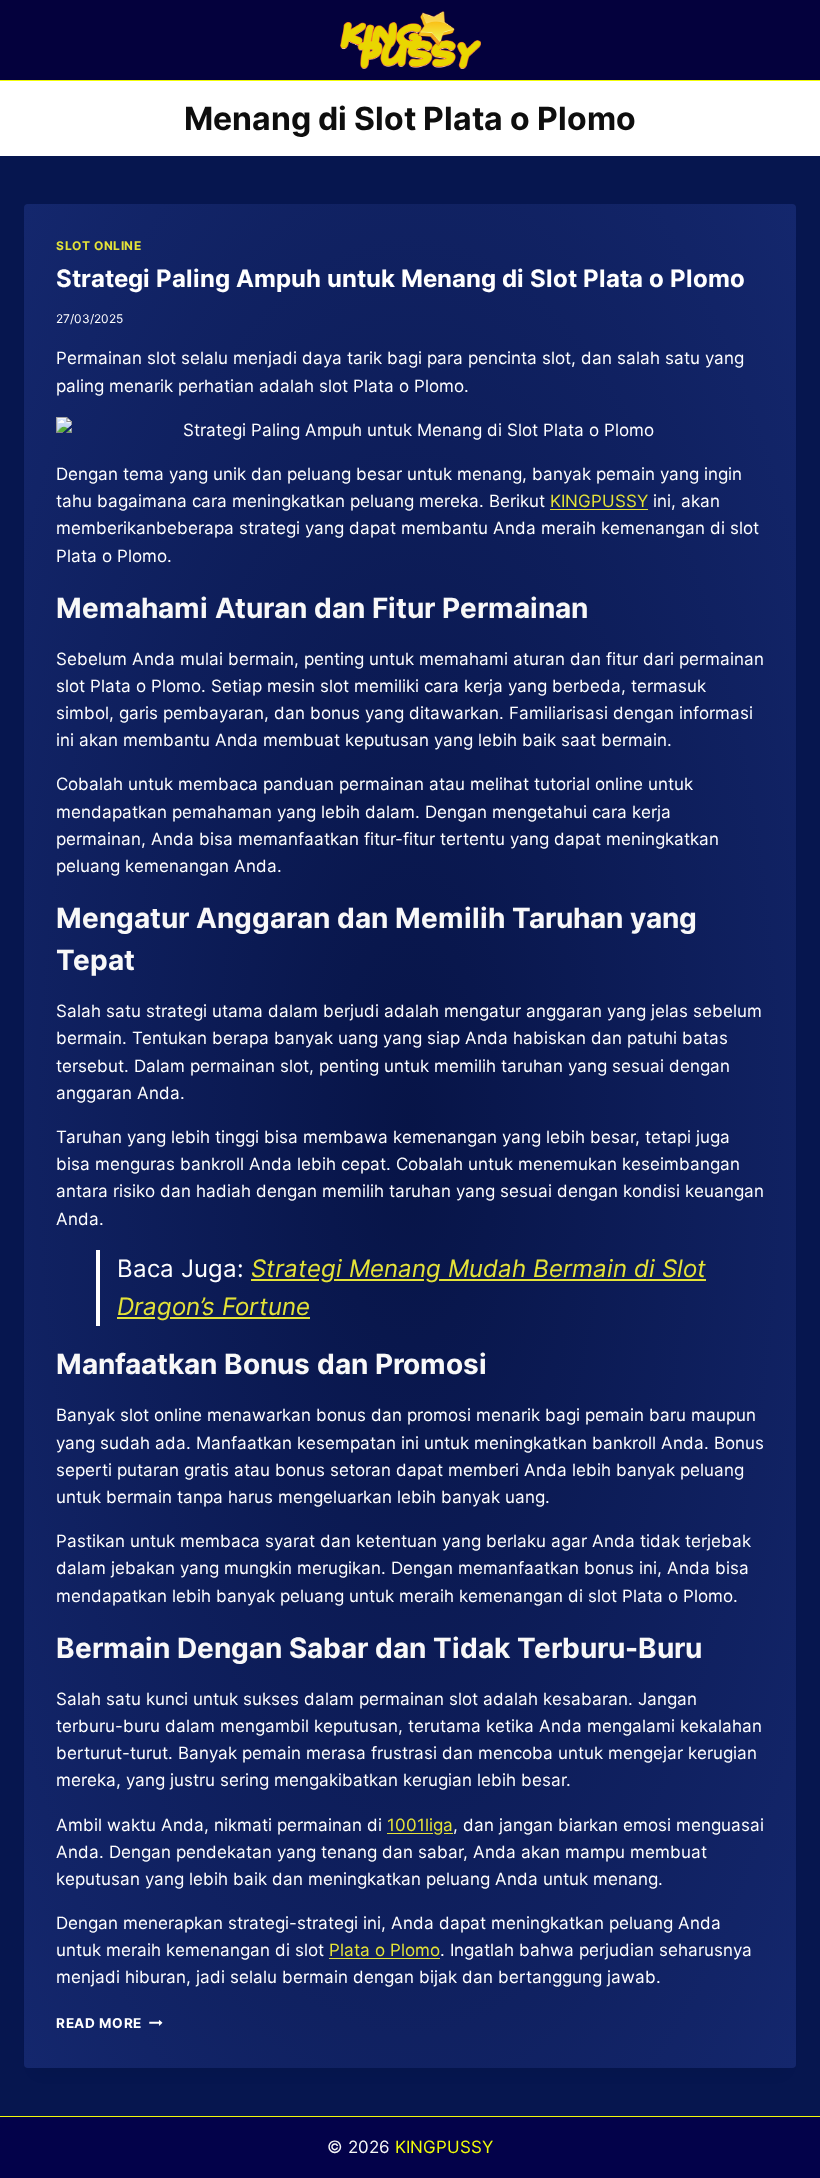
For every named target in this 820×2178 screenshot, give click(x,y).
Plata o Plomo (384, 1950)
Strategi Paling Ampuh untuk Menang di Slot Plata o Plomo (400, 278)
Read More (109, 2023)
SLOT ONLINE (99, 245)
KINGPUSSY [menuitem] (599, 501)
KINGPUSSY (444, 2147)
